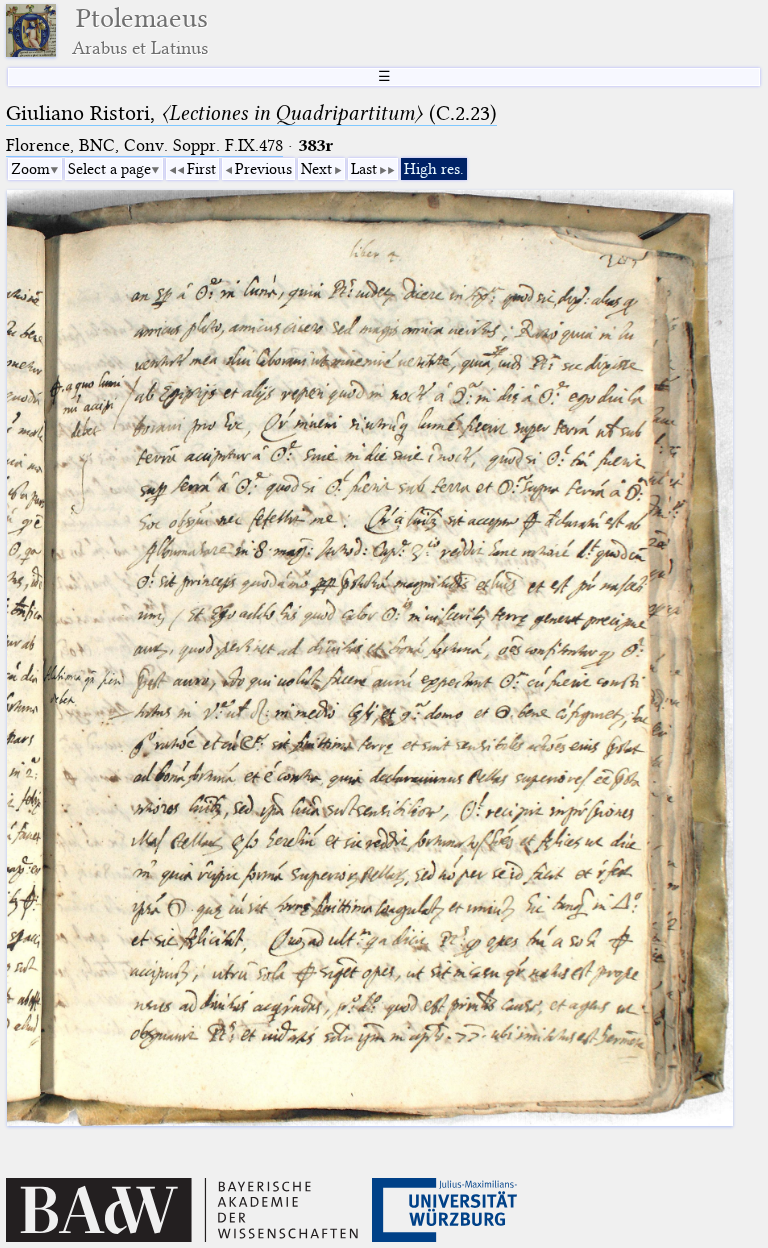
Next (316, 169)
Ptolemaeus (140, 30)
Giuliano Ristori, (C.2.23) (251, 113)
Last (364, 169)
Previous (263, 169)
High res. (434, 169)
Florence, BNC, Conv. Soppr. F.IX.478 (144, 145)
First (201, 169)
